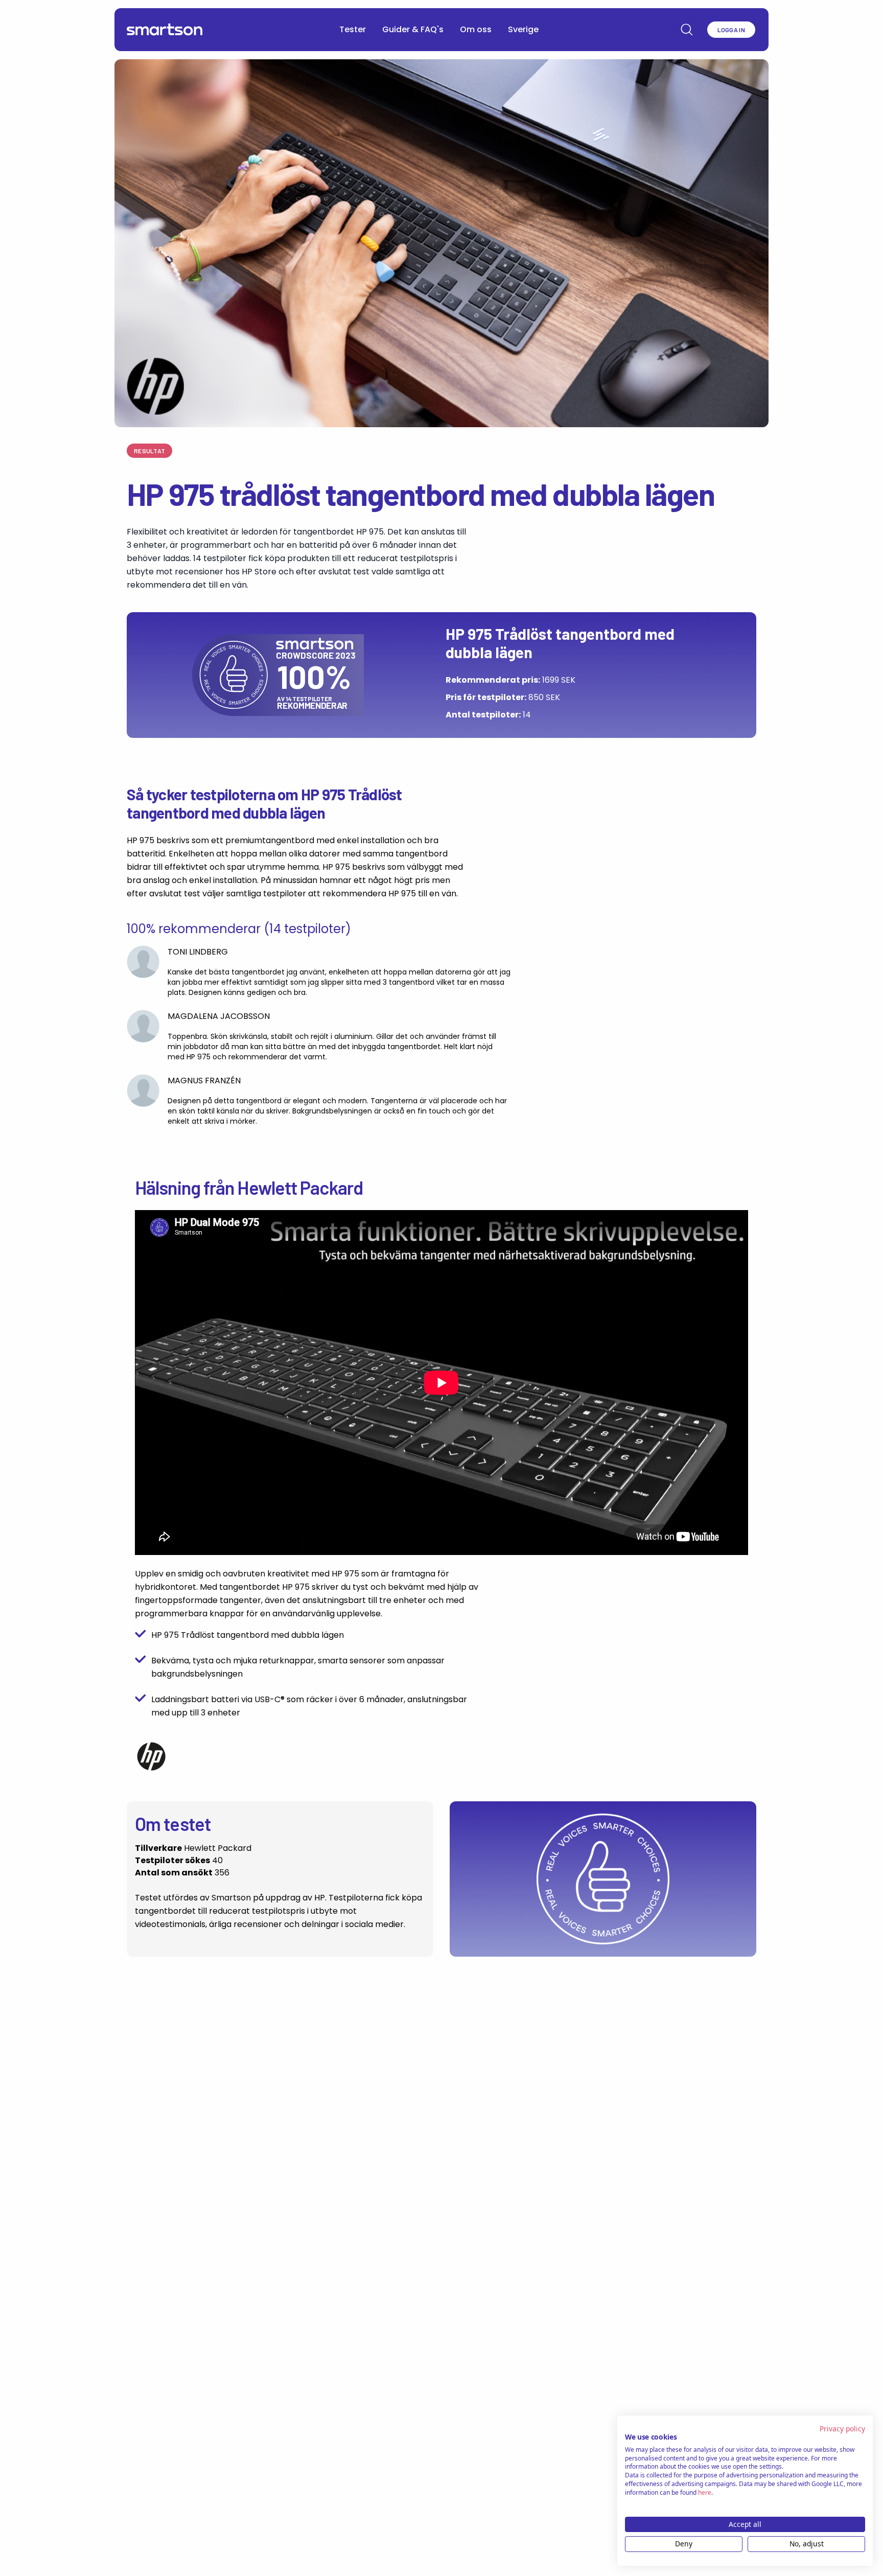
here (705, 2492)
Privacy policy (842, 2429)
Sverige (523, 29)
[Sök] (687, 30)
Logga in (731, 30)
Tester (353, 29)
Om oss (476, 29)
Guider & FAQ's (413, 29)
